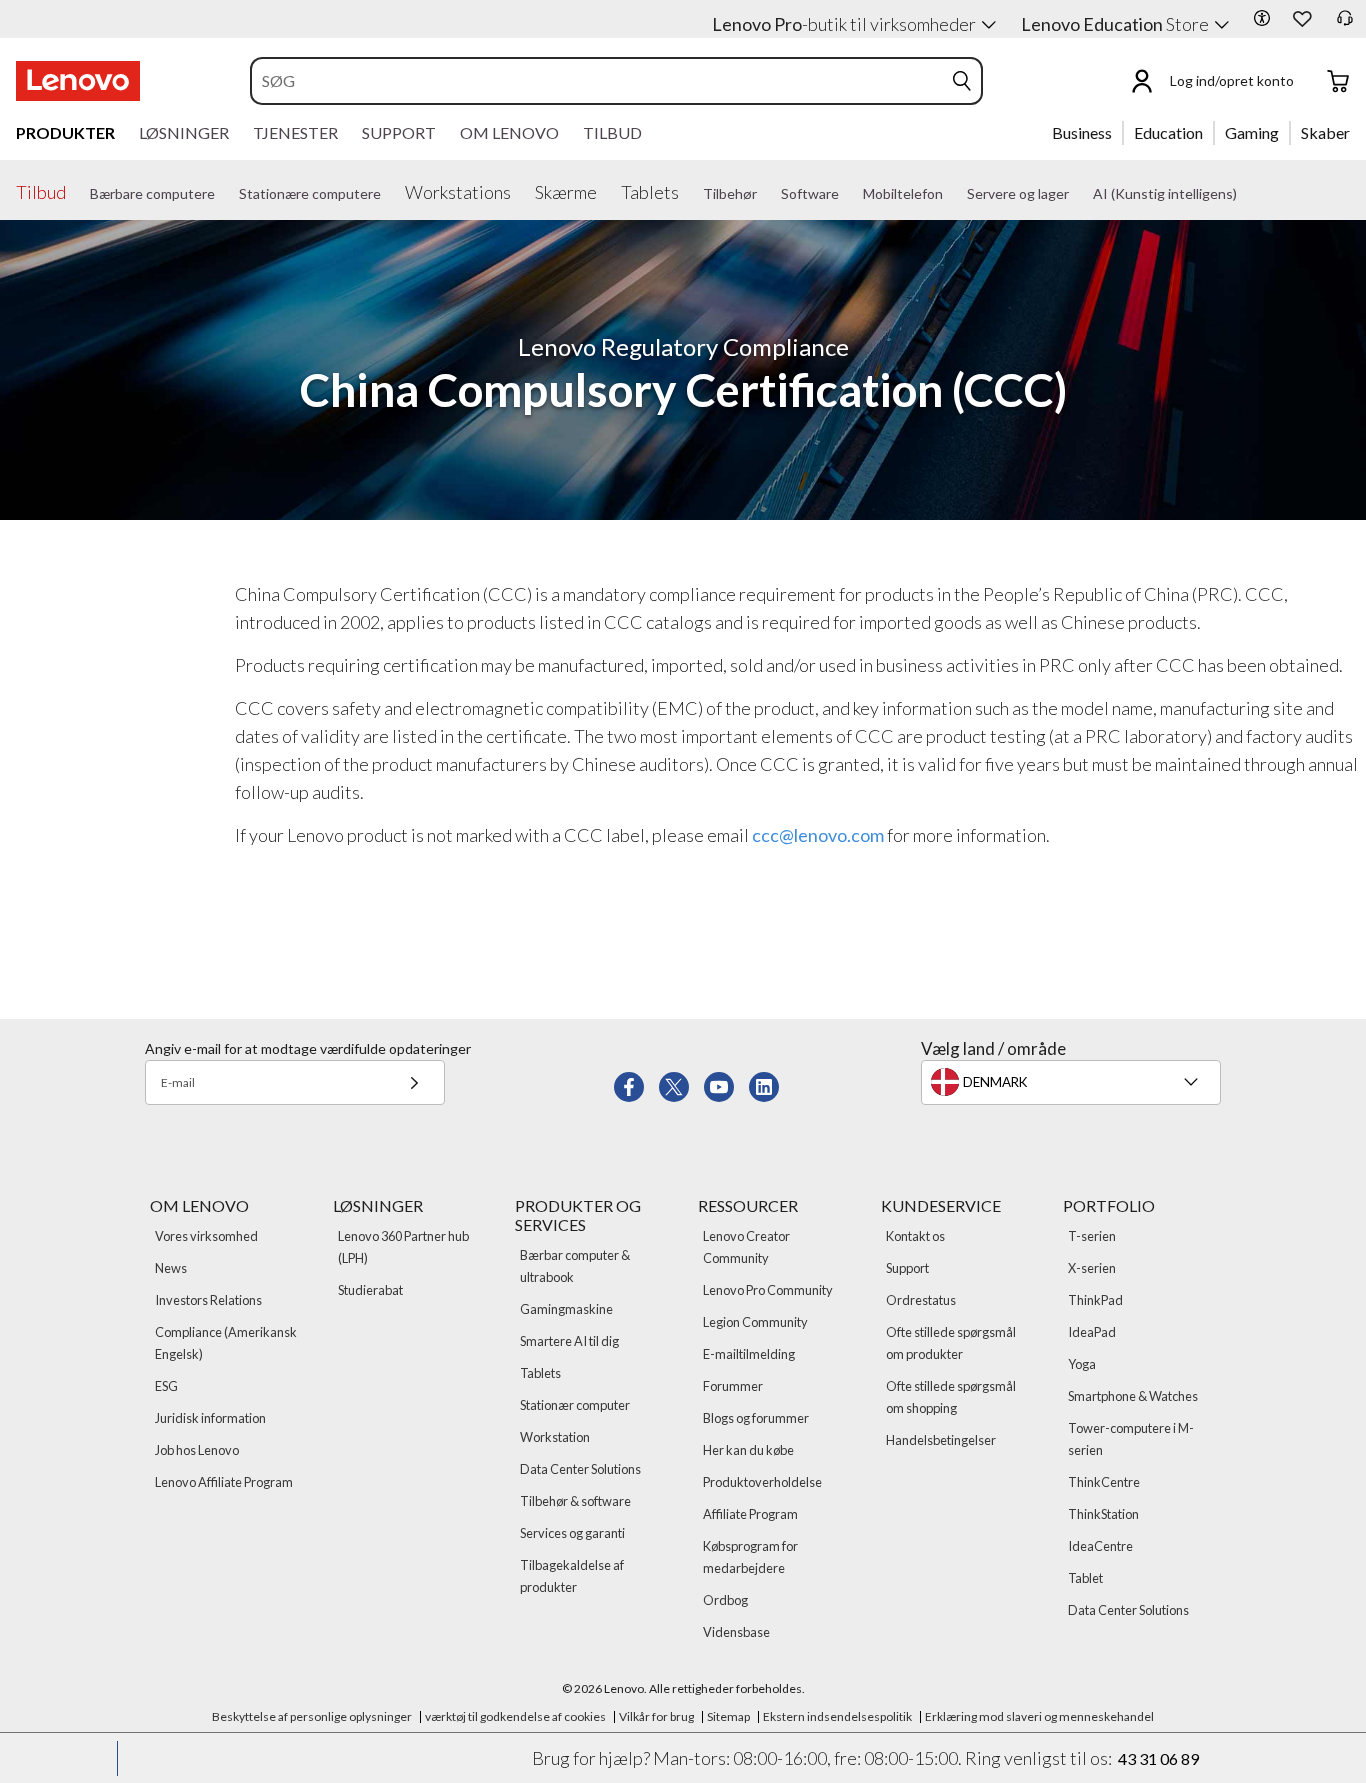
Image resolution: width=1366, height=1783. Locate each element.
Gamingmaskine (566, 1309)
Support (907, 1268)
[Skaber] (1357, 132)
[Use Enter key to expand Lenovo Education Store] (1222, 25)
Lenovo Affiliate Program (224, 1482)
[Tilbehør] (765, 194)
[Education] (1209, 132)
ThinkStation (1103, 1514)
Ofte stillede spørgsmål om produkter (951, 1343)
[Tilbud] (74, 190)
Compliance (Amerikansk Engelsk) (226, 1343)
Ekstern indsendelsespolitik (837, 1716)
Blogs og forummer (756, 1418)
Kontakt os (915, 1236)
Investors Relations (208, 1300)
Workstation (555, 1437)
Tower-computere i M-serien (1131, 1439)
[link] (1345, 24)
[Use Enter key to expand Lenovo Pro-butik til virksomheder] (989, 25)
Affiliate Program (750, 1514)
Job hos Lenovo (197, 1450)
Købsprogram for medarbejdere (750, 1557)
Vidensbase (736, 1632)
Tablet (1085, 1578)
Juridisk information (210, 1418)
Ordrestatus (921, 1300)
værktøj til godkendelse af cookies (515, 1716)
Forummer (733, 1386)
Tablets (540, 1373)
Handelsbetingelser (941, 1440)
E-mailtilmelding (749, 1354)
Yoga (1082, 1364)
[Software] (847, 194)
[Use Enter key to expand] (1306, 81)
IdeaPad (1092, 1332)
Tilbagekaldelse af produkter (572, 1576)
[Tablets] (687, 190)
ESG (166, 1386)
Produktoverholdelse (762, 1482)
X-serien (1092, 1268)
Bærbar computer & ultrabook (575, 1266)
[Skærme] (605, 190)
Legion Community (755, 1322)
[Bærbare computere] (223, 194)
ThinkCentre (1104, 1482)
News (171, 1268)
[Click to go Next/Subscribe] (414, 1082)
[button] (1262, 18)
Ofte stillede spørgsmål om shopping (951, 1397)
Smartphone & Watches (1133, 1396)
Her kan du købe (748, 1450)
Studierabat (370, 1290)
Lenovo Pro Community (768, 1290)
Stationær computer (575, 1405)
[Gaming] (1285, 132)
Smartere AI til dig (569, 1341)
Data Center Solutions (580, 1469)
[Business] (1118, 132)
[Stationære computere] (389, 194)
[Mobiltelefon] (951, 194)
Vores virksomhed (206, 1236)
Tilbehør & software (575, 1501)
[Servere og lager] (1077, 194)
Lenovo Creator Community (746, 1247)
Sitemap (728, 1716)
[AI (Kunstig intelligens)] (1245, 194)
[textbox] (1073, 1082)
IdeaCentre (1100, 1546)
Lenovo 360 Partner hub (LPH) (403, 1247)
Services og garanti (572, 1533)
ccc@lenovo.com (818, 835)
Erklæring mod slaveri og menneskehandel (1039, 1716)
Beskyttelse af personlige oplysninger (312, 1716)
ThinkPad (1095, 1300)
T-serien (1092, 1236)
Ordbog (725, 1600)
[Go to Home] (78, 81)
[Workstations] (519, 190)
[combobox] (597, 81)
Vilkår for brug (656, 1716)
